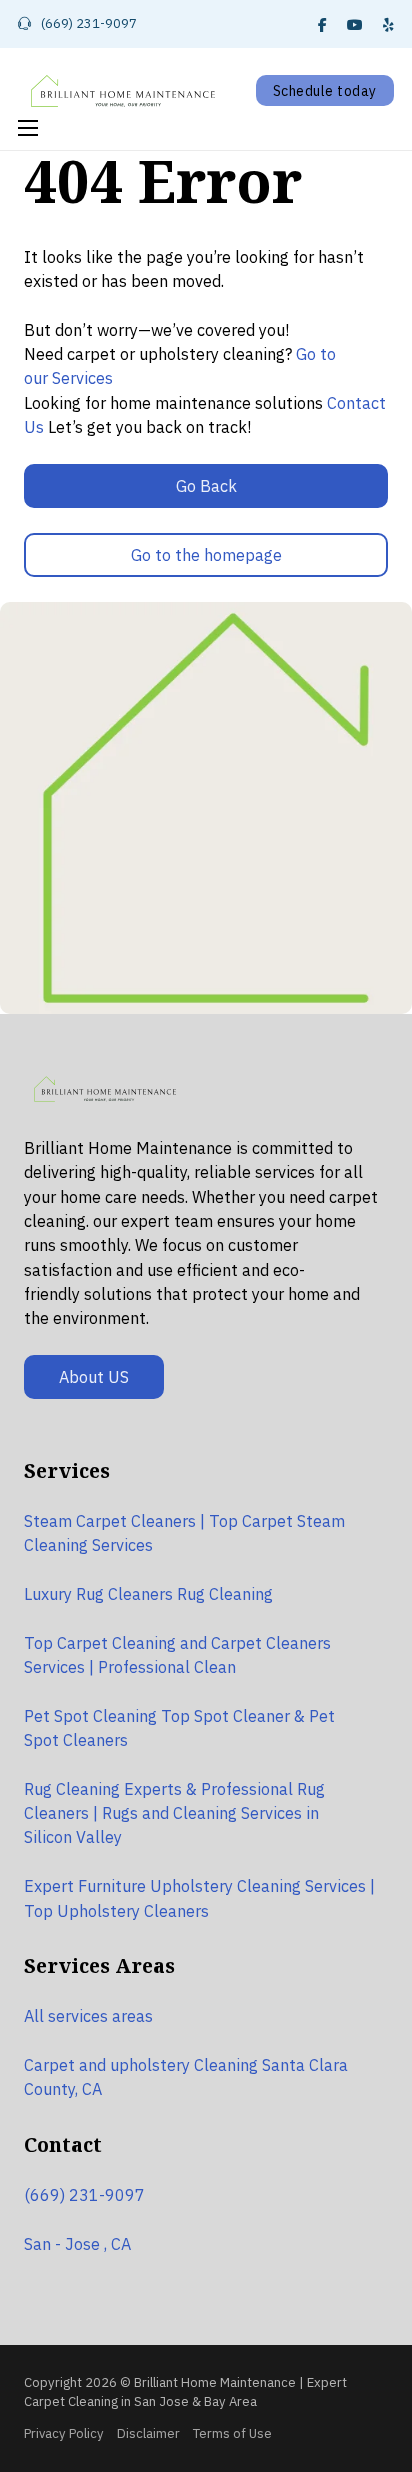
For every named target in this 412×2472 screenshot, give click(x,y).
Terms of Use (232, 2433)
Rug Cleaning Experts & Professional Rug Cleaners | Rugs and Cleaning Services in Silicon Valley (174, 1813)
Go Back (206, 485)
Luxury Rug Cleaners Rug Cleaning (148, 1593)
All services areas (88, 2015)
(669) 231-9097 (84, 2194)
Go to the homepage (206, 554)
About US (94, 1376)
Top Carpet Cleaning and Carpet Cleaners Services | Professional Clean (177, 1654)
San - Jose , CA (77, 2243)
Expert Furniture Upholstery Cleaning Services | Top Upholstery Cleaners (199, 1897)
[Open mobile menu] (28, 128)
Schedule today (325, 91)
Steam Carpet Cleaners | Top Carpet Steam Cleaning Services (184, 1532)
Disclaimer (148, 2433)
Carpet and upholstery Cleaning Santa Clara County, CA (186, 2076)
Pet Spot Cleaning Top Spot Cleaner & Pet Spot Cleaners (179, 1727)
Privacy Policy (64, 2433)
